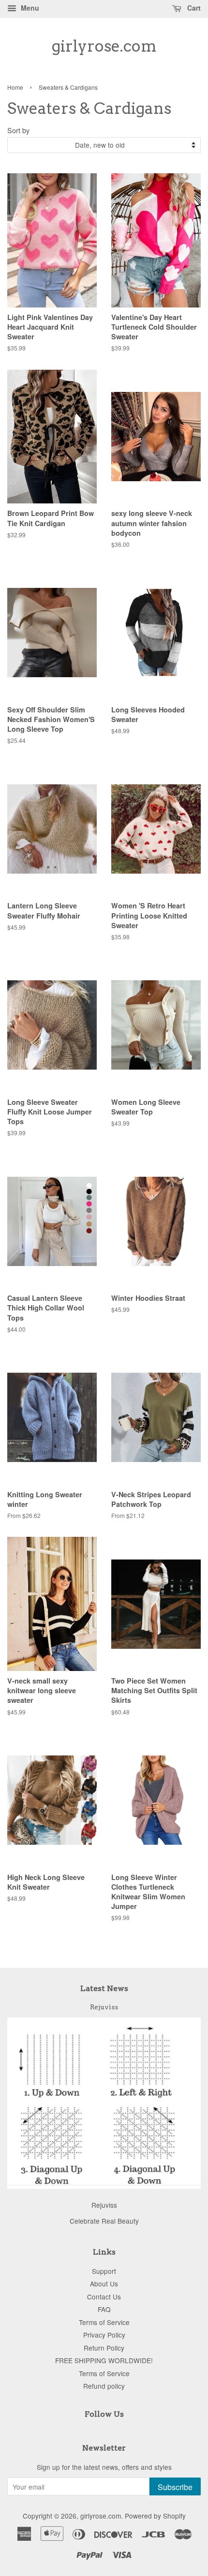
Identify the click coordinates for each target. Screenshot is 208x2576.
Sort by (18, 130)
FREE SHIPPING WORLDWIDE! (104, 2360)
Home (15, 87)
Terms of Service (104, 2322)
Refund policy (104, 2386)
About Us (104, 2284)
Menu (29, 8)
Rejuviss (104, 2007)
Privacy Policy (104, 2335)
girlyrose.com (104, 46)
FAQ (104, 2309)
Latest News (104, 1988)
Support (104, 2271)
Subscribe (175, 2487)
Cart (193, 8)
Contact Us (104, 2297)
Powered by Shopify (155, 2516)
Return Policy (104, 2348)
